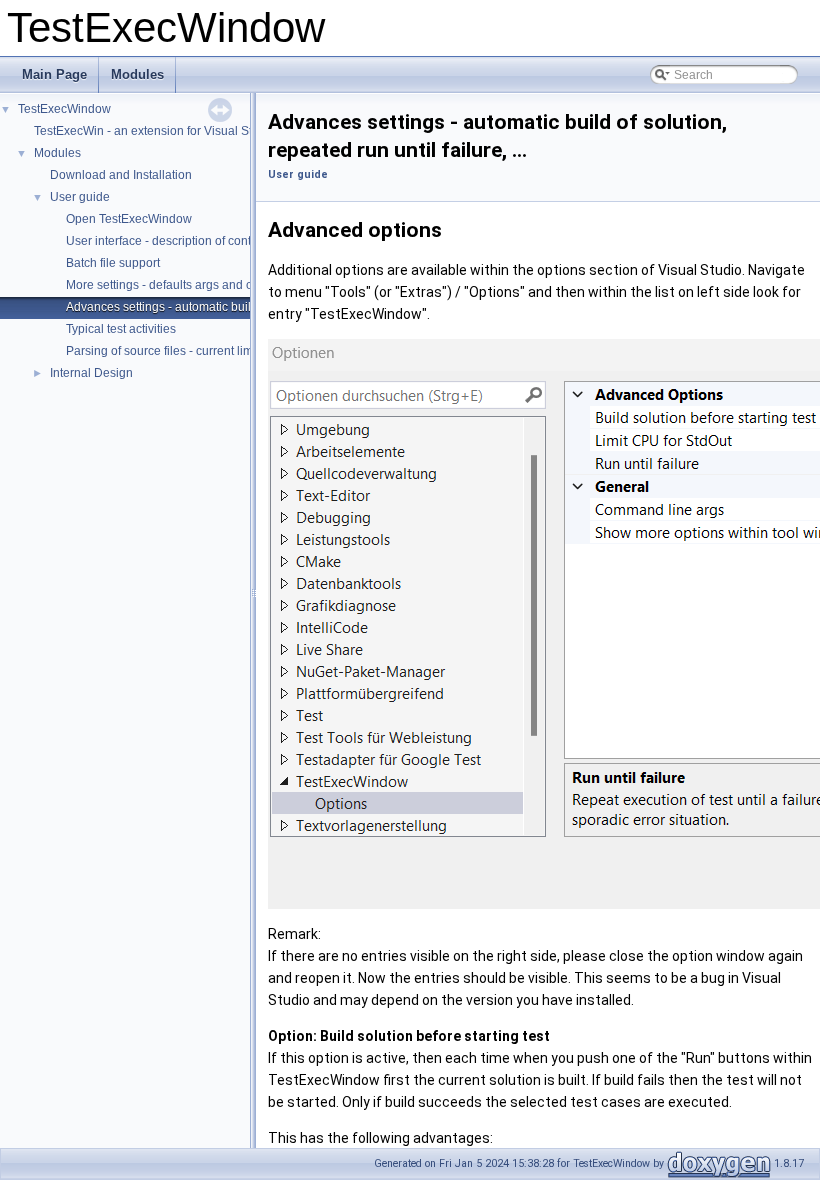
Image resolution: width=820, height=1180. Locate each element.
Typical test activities (121, 329)
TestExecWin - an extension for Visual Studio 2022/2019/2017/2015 (217, 131)
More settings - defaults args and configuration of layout (216, 285)
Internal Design (91, 373)
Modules (137, 74)
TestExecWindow (64, 109)
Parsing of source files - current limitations (179, 351)
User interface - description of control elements (192, 241)
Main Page (54, 74)
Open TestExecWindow (129, 219)
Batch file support (113, 263)
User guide (80, 197)
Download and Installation (121, 175)
